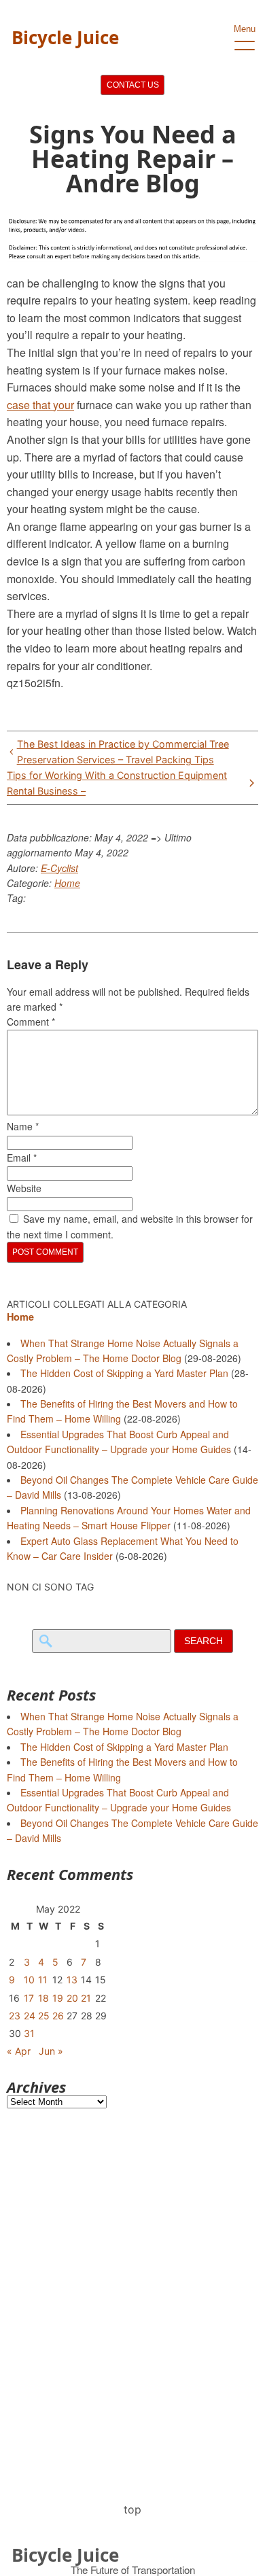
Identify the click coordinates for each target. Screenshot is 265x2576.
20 (72, 1998)
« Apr (19, 2051)
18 (43, 1998)
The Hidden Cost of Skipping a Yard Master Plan (124, 1373)
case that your (40, 405)
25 (44, 2016)
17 (29, 1998)
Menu (245, 29)
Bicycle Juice (65, 37)
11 (43, 1980)
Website (24, 1188)
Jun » (51, 2051)
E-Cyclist (59, 868)
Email (22, 1158)
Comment (31, 1022)
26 (58, 2016)
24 (30, 2016)
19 (58, 1998)
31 (29, 2033)
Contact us (133, 85)
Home (67, 883)
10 (29, 1980)
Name (23, 1126)
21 (86, 1998)
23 (15, 2016)
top (132, 2509)
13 (72, 1980)
